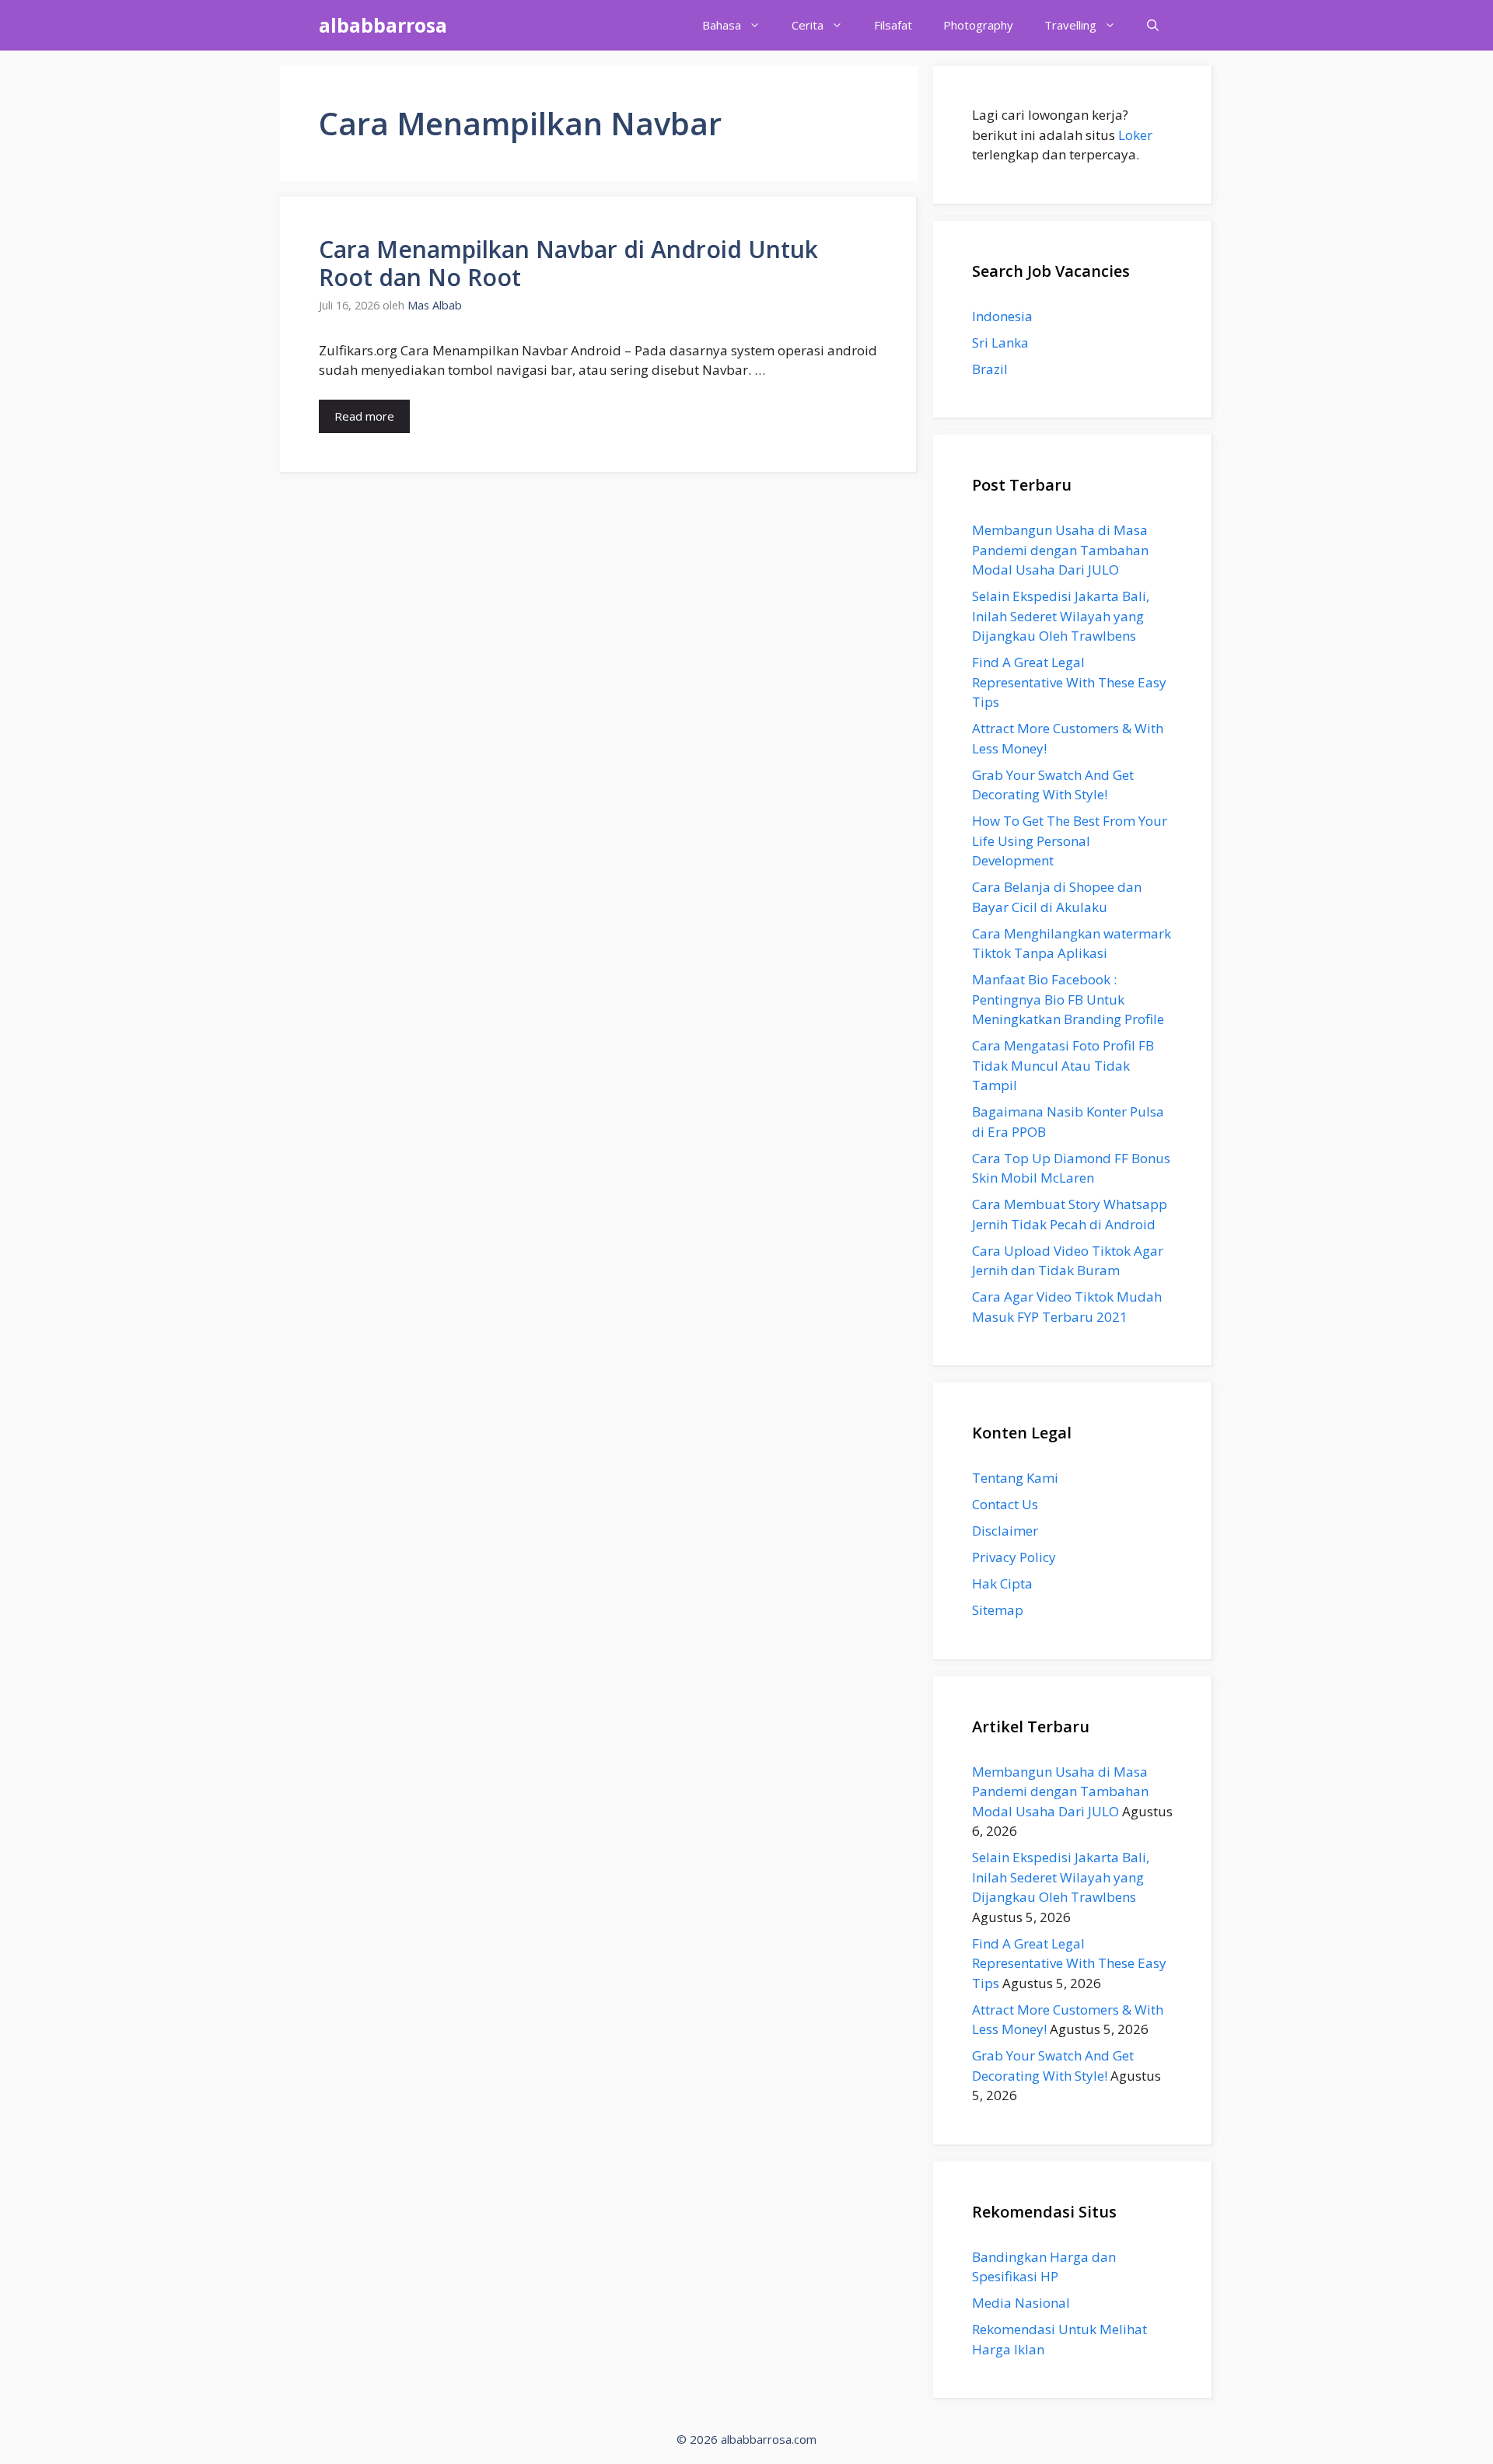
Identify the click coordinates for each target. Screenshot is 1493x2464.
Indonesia (1002, 316)
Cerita (808, 25)
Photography (978, 25)
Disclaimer (1005, 1531)
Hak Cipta (1002, 1583)
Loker (1135, 135)
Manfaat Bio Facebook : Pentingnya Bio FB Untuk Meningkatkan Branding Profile (1068, 999)
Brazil (990, 369)
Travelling (1070, 25)
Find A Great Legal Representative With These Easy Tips (1069, 682)
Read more (364, 416)
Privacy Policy (1014, 1557)
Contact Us (1005, 1504)
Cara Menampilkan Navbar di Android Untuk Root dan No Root (568, 263)
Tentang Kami (1015, 1478)
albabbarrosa (383, 25)
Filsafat (893, 25)
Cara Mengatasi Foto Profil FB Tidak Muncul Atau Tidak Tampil (1063, 1065)
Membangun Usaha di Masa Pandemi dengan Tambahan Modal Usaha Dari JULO (1060, 550)
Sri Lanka (1000, 343)
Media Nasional (1021, 2303)
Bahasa (722, 25)
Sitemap (998, 1610)
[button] (1153, 25)
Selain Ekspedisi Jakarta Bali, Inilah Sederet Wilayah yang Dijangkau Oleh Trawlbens (1061, 616)
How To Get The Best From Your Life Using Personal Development (1070, 841)
